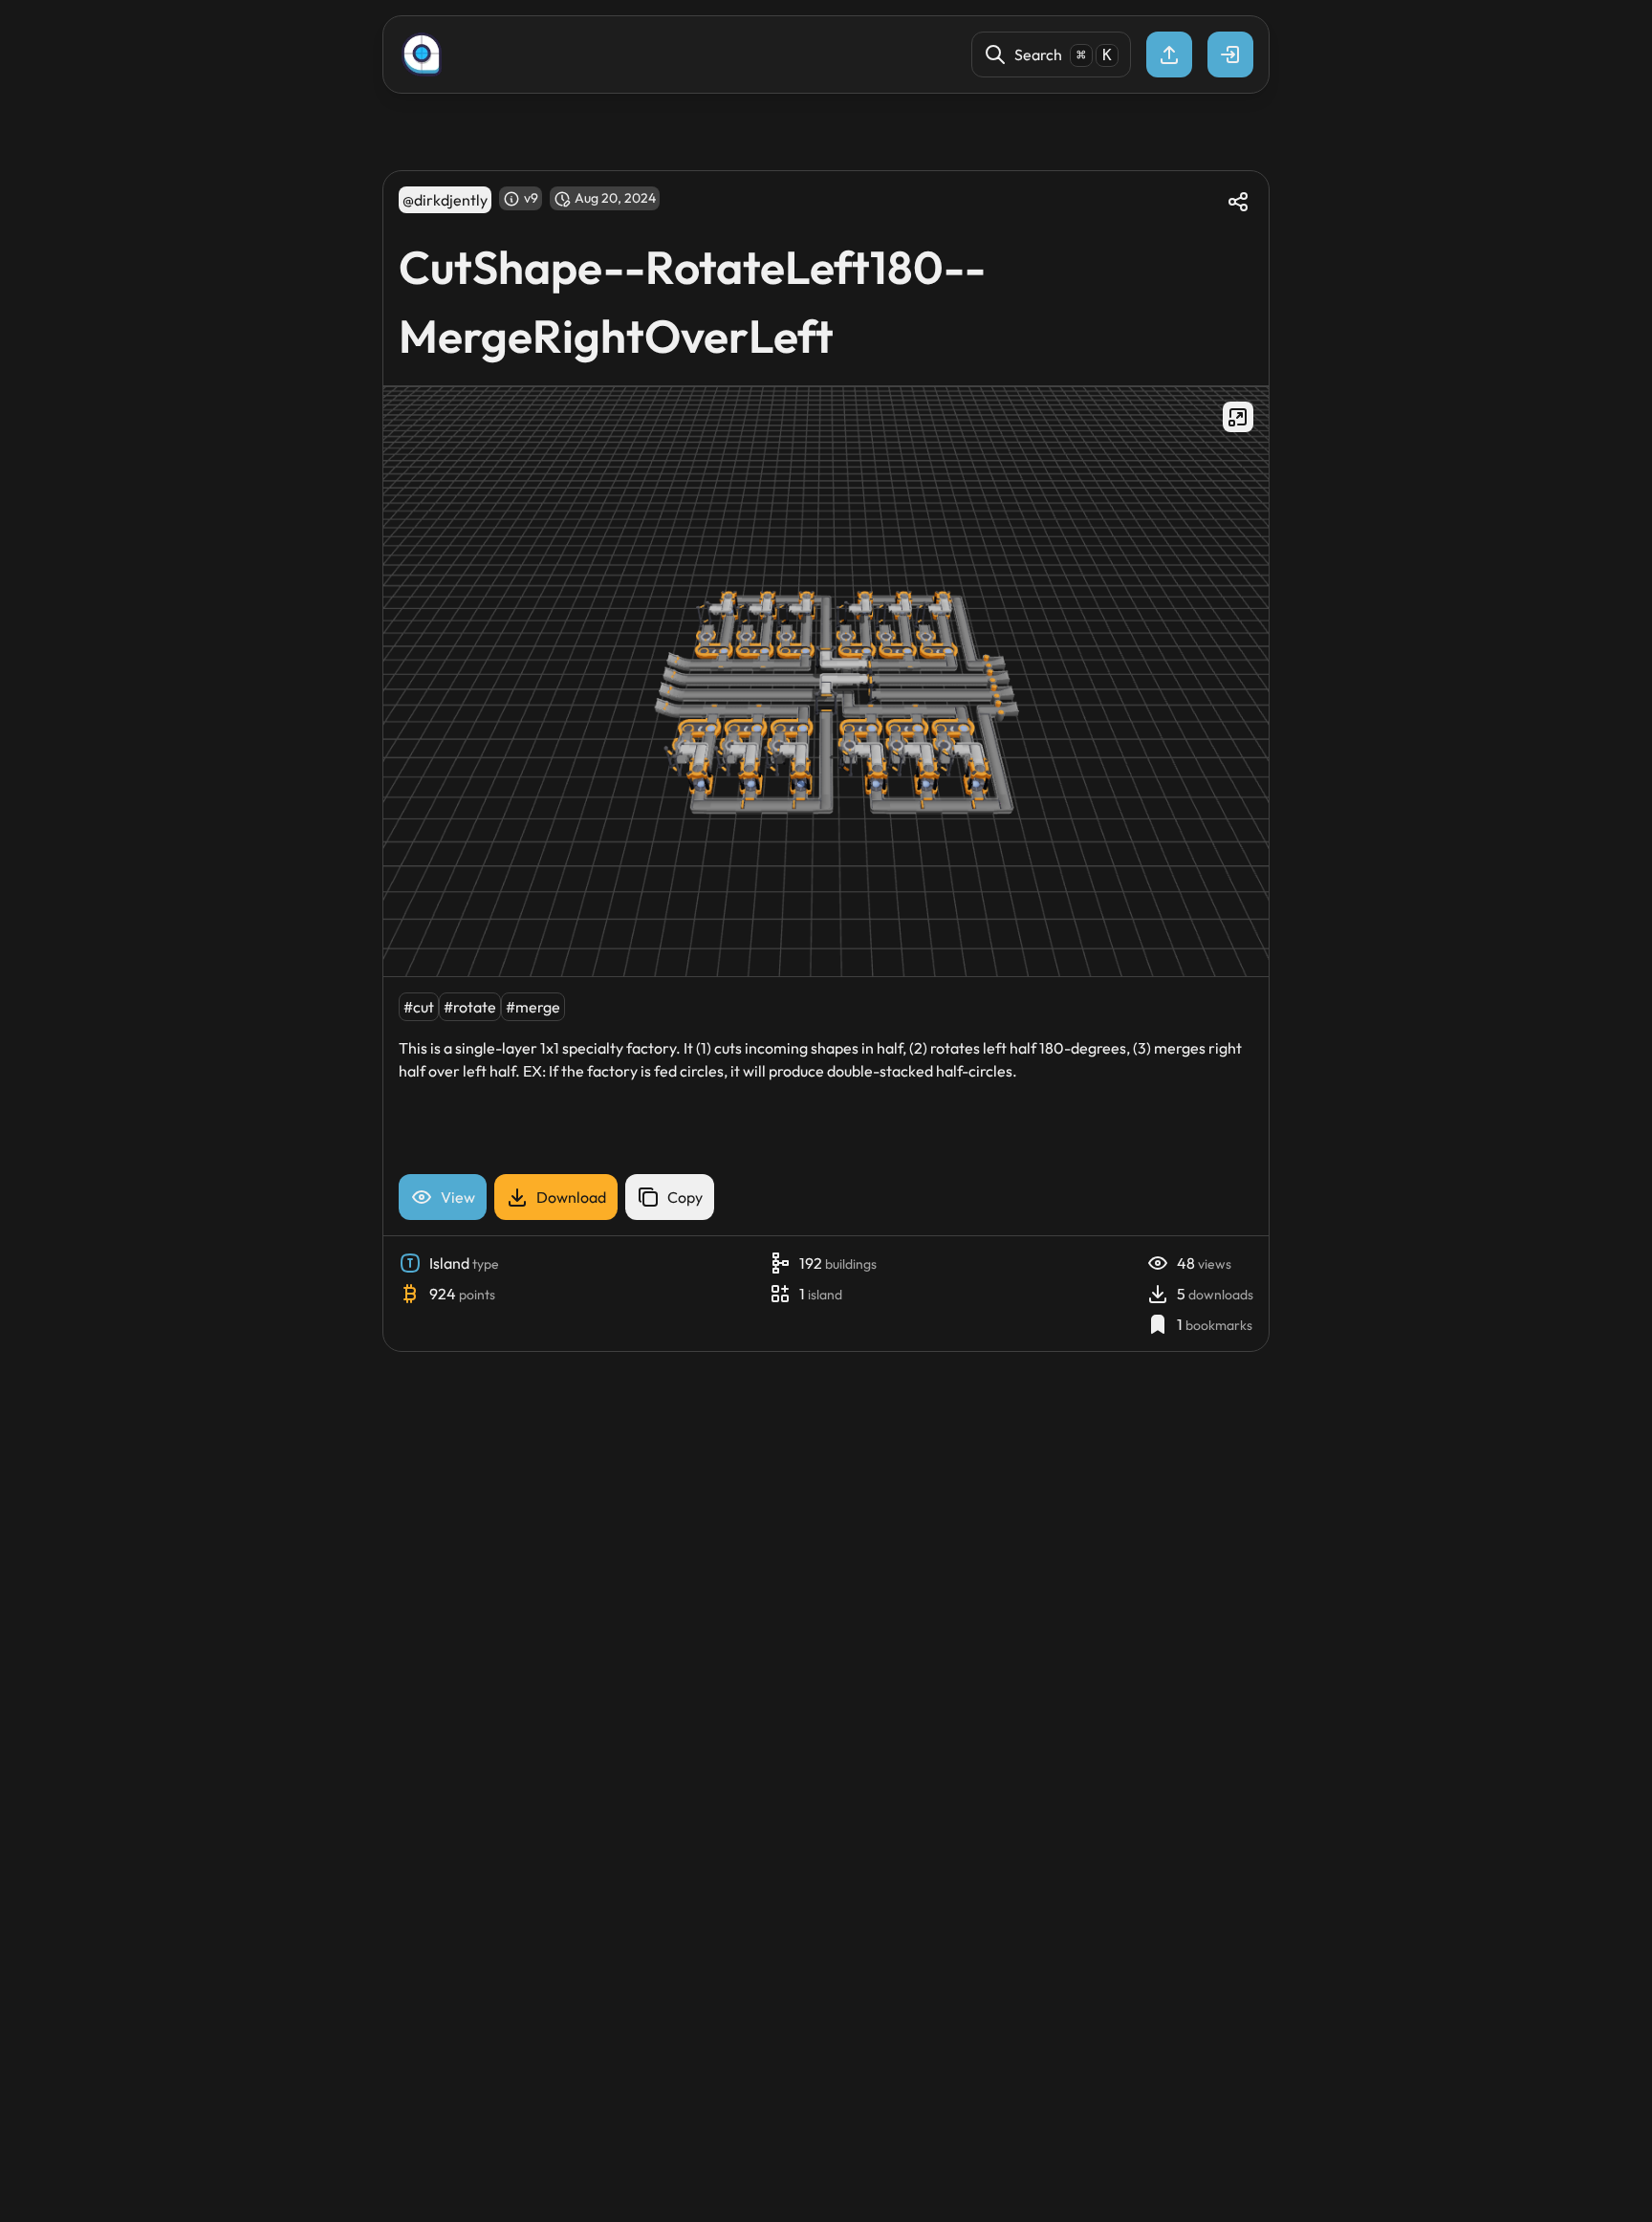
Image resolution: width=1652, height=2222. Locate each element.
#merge (533, 1007)
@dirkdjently (445, 200)
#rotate (470, 1007)
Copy (685, 1197)
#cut (419, 1007)
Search (1063, 54)
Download (571, 1197)
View (458, 1197)
